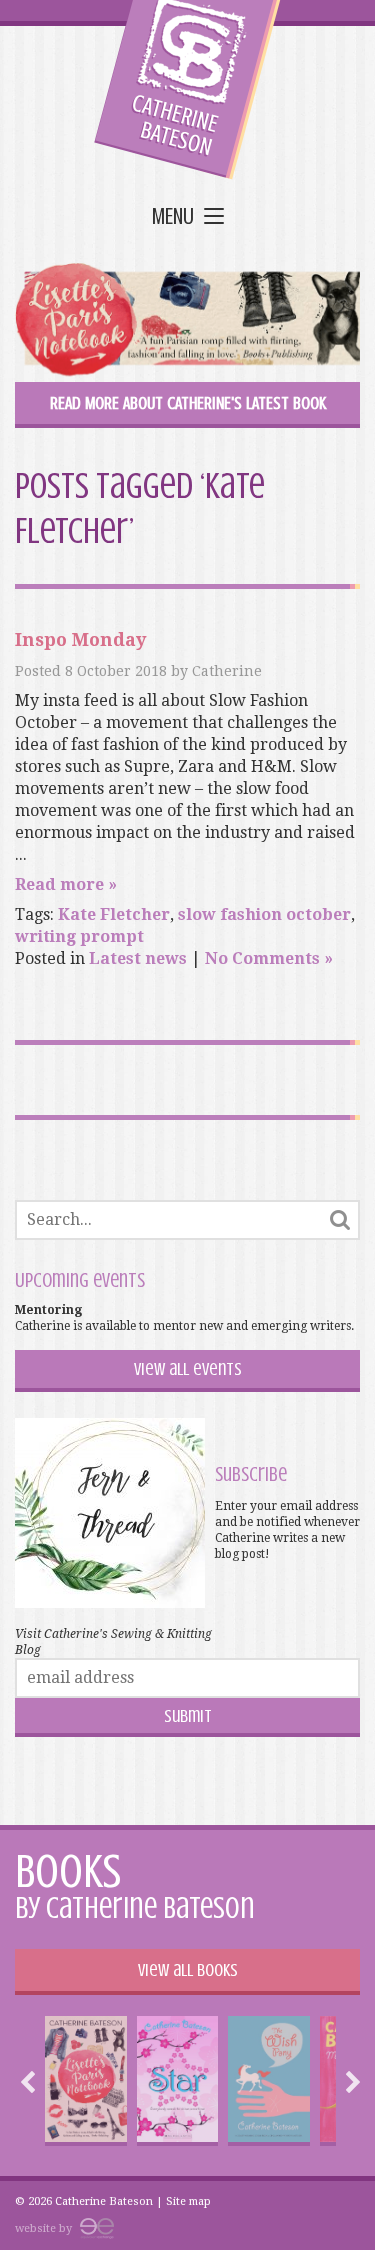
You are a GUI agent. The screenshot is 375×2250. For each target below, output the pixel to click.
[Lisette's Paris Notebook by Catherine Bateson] (187, 322)
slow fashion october (264, 914)
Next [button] (348, 2082)
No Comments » (269, 958)
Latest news (138, 958)
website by (45, 2228)
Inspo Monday (80, 639)
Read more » (66, 884)
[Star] (177, 2081)
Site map (188, 2201)
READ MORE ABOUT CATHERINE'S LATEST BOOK (188, 403)
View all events (188, 1369)
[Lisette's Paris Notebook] (86, 2081)
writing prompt (79, 936)
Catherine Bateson (187, 90)
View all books (188, 1970)
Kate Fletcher (114, 914)
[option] (86, 2081)
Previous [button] (33, 2082)
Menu (173, 217)
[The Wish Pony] (268, 2081)
